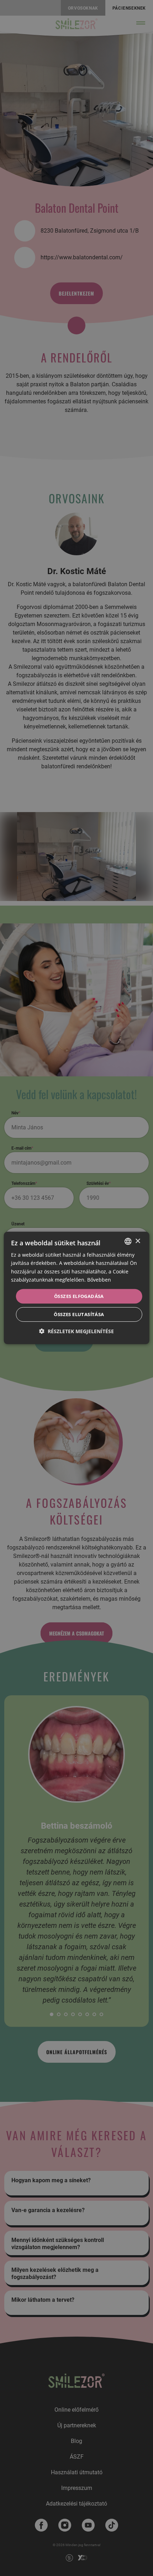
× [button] (138, 1241)
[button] (76, 1331)
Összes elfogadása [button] (79, 1296)
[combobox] (128, 1241)
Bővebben (99, 1279)
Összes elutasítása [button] (79, 1314)
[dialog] (77, 1288)
